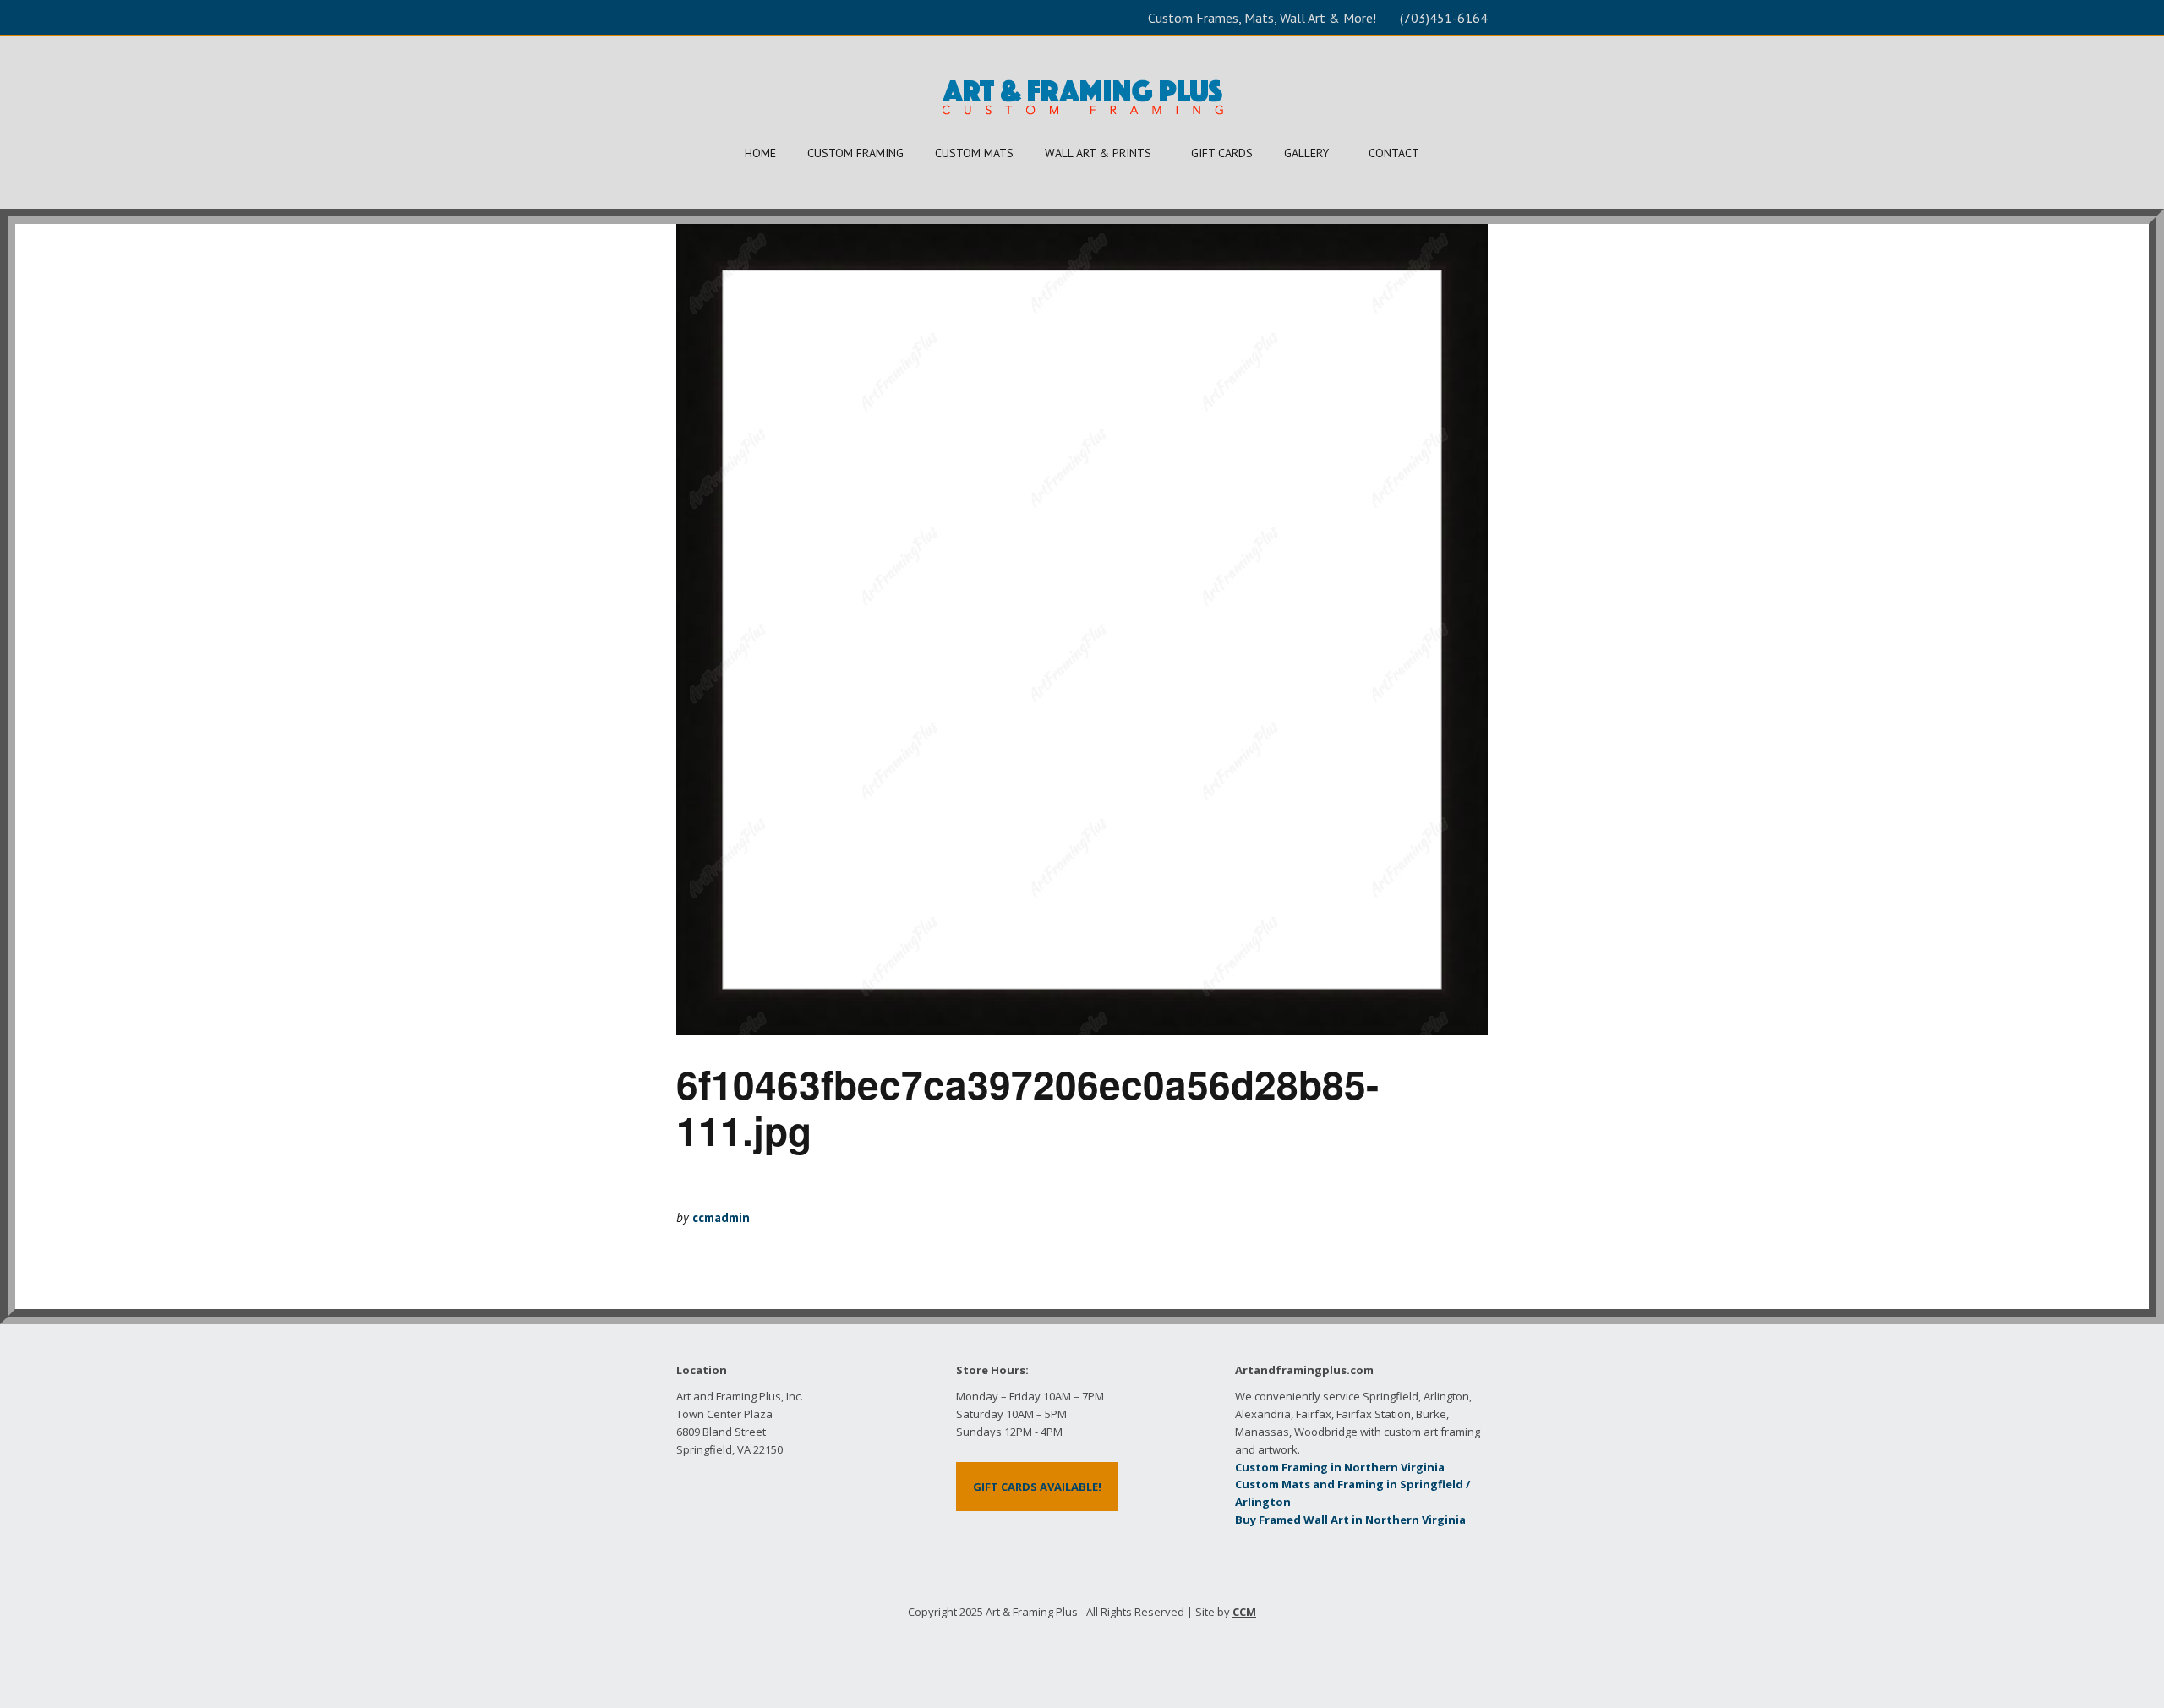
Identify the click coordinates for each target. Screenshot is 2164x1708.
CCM (1244, 1612)
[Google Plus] (1095, 1651)
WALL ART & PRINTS (1098, 153)
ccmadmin (721, 1217)
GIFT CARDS (1222, 153)
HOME (760, 153)
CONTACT (1394, 153)
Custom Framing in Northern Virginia (1340, 1467)
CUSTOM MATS (974, 153)
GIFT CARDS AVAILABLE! (1037, 1487)
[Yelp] (1069, 1651)
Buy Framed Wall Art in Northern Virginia (1350, 1520)
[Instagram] (1121, 1651)
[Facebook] (1043, 1651)
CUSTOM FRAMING (855, 153)
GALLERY (1306, 153)
